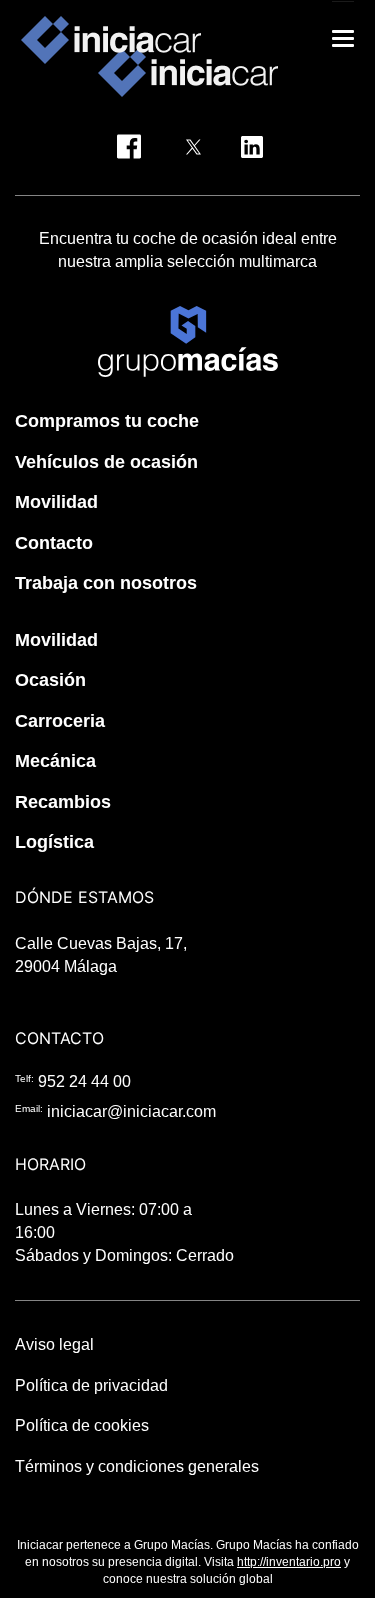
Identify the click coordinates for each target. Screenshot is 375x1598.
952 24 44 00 (84, 1081)
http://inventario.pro (289, 1562)
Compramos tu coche (107, 421)
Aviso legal (54, 1344)
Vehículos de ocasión (106, 462)
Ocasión (50, 680)
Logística (54, 842)
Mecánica (55, 761)
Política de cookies (82, 1425)
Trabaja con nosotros (106, 583)
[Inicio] (111, 40)
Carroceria (60, 721)
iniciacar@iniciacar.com (131, 1111)
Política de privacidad (91, 1385)
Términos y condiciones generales (137, 1466)
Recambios (63, 802)
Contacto (54, 543)
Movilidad (56, 502)
